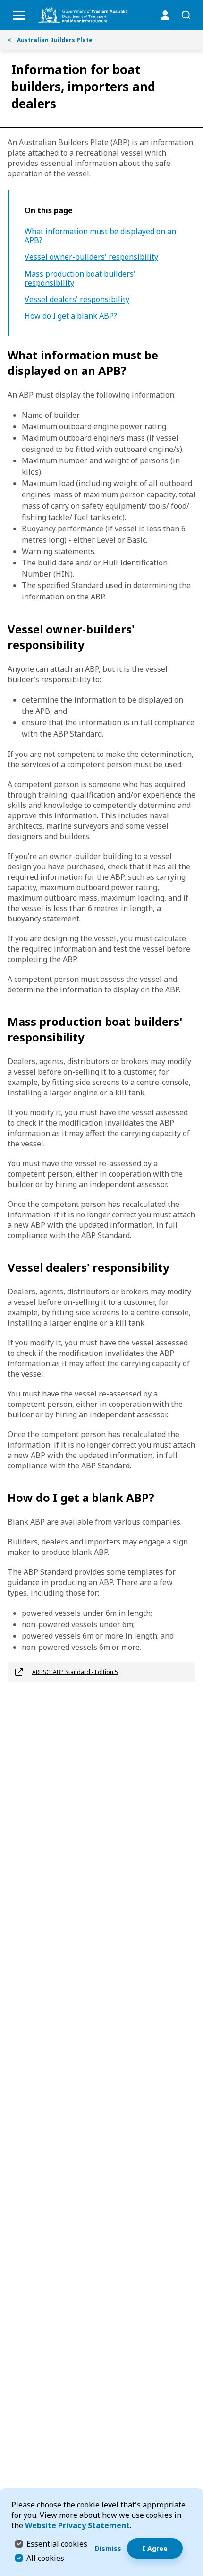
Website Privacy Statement (77, 2525)
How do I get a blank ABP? (71, 316)
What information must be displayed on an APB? (100, 236)
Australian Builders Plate (50, 40)
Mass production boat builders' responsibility (80, 278)
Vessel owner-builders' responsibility (91, 257)
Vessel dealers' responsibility (77, 299)
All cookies (45, 2558)
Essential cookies (57, 2544)
